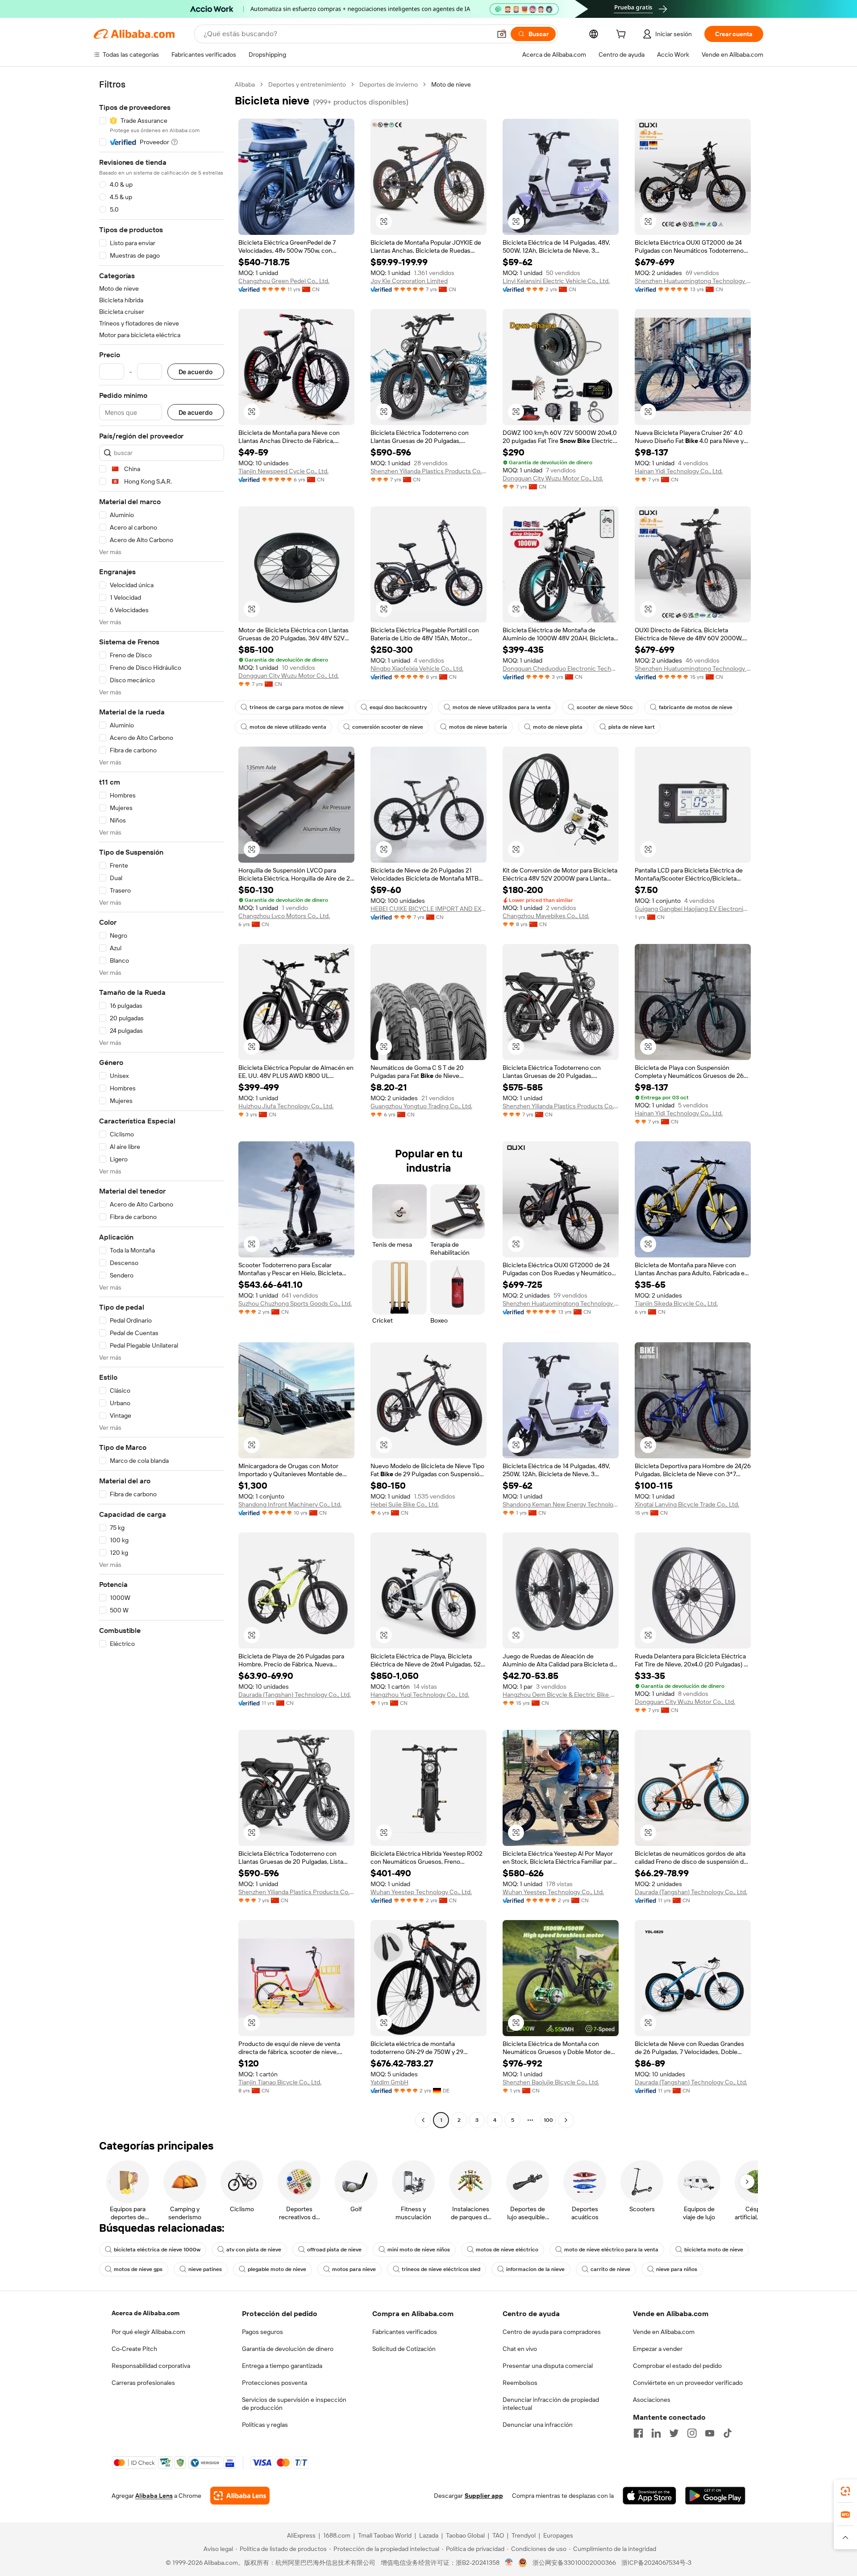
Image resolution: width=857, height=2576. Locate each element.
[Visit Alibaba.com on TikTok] (728, 2433)
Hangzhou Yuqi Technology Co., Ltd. (420, 1695)
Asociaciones (652, 2400)
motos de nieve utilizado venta (288, 727)
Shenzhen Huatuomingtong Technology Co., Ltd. (693, 281)
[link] (845, 2491)
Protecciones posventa (275, 2383)
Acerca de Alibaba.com (146, 2313)
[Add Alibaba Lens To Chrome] (240, 2496)
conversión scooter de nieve (388, 727)
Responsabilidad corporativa (151, 2366)
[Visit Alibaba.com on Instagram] (692, 2433)
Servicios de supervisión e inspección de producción (294, 2404)
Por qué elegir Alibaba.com (148, 2332)
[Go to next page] (566, 2120)
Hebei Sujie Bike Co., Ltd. (405, 1504)
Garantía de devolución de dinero (288, 2349)
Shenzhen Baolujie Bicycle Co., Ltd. (551, 2082)
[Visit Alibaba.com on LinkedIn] (656, 2433)
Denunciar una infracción (538, 2425)
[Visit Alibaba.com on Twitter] (674, 2433)
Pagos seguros (262, 2332)
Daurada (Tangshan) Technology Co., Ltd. (295, 1695)
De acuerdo (196, 372)
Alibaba (245, 84)
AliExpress (301, 2535)
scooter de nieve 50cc (605, 707)
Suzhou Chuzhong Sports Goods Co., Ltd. (295, 1303)
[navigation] (162, 1103)
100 (548, 2120)
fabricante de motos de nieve (696, 707)
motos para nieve (354, 2269)
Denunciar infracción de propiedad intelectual (551, 2404)
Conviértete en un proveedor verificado (688, 2383)
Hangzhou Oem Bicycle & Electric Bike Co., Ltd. (561, 1695)
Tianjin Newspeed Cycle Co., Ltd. (283, 471)
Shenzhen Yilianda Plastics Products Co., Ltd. (428, 471)
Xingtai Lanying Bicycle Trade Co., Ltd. (687, 1504)
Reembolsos (520, 2383)
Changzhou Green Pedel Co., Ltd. (284, 281)
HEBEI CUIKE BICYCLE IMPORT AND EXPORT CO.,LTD (428, 909)
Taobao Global (465, 2535)
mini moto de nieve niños (419, 2250)
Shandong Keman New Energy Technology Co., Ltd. (561, 1504)
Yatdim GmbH (389, 2082)
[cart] (623, 35)
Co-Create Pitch (134, 2349)
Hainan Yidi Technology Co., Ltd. (679, 471)
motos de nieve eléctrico (507, 2250)
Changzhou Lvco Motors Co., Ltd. (284, 916)
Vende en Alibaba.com (664, 2332)
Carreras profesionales (143, 2383)
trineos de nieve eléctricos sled (441, 2269)
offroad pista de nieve (334, 2250)
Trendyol (524, 2535)
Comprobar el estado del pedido (677, 2366)
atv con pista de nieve (254, 2250)
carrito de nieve (610, 2269)
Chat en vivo (520, 2349)
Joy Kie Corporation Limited (409, 281)
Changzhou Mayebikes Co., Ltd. (546, 916)
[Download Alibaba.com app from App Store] (649, 2496)
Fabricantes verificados (405, 2332)
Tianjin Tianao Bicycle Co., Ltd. (280, 2082)
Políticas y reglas (265, 2425)
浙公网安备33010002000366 (574, 2563)
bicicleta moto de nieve (714, 2250)
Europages (558, 2535)
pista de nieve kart (632, 727)
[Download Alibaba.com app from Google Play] (715, 2496)
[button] (502, 34)
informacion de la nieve (535, 2269)
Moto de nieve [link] (451, 84)
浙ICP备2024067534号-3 (656, 2563)
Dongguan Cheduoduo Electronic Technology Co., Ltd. (561, 668)
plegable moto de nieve (277, 2269)
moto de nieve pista (558, 727)
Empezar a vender (658, 2349)
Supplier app (484, 2496)
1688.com (337, 2535)
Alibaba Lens (154, 2496)
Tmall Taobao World (385, 2535)
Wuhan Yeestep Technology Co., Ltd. (421, 1892)
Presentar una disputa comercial (548, 2366)
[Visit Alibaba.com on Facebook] (638, 2433)
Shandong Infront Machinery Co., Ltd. (290, 1504)
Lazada (429, 2535)
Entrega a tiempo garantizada (282, 2366)
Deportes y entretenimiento (307, 84)
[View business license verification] (509, 2563)
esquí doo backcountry (398, 707)
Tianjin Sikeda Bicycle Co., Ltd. (676, 1303)
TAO (498, 2535)
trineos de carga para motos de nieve (297, 707)
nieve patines (205, 2269)
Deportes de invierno (389, 84)
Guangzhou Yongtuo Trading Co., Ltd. (421, 1106)
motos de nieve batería (478, 727)
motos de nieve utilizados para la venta (502, 707)
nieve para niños (677, 2269)
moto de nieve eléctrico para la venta (611, 2250)
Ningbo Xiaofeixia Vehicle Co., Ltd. (417, 668)
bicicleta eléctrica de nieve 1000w (157, 2250)
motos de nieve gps (138, 2269)
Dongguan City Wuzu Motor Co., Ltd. (553, 478)
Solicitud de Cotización (404, 2349)
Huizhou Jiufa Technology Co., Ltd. (286, 1106)
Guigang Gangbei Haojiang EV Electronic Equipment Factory (693, 909)
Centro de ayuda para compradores (552, 2332)
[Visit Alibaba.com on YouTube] (710, 2433)
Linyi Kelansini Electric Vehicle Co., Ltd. (556, 281)
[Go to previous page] (423, 2120)
